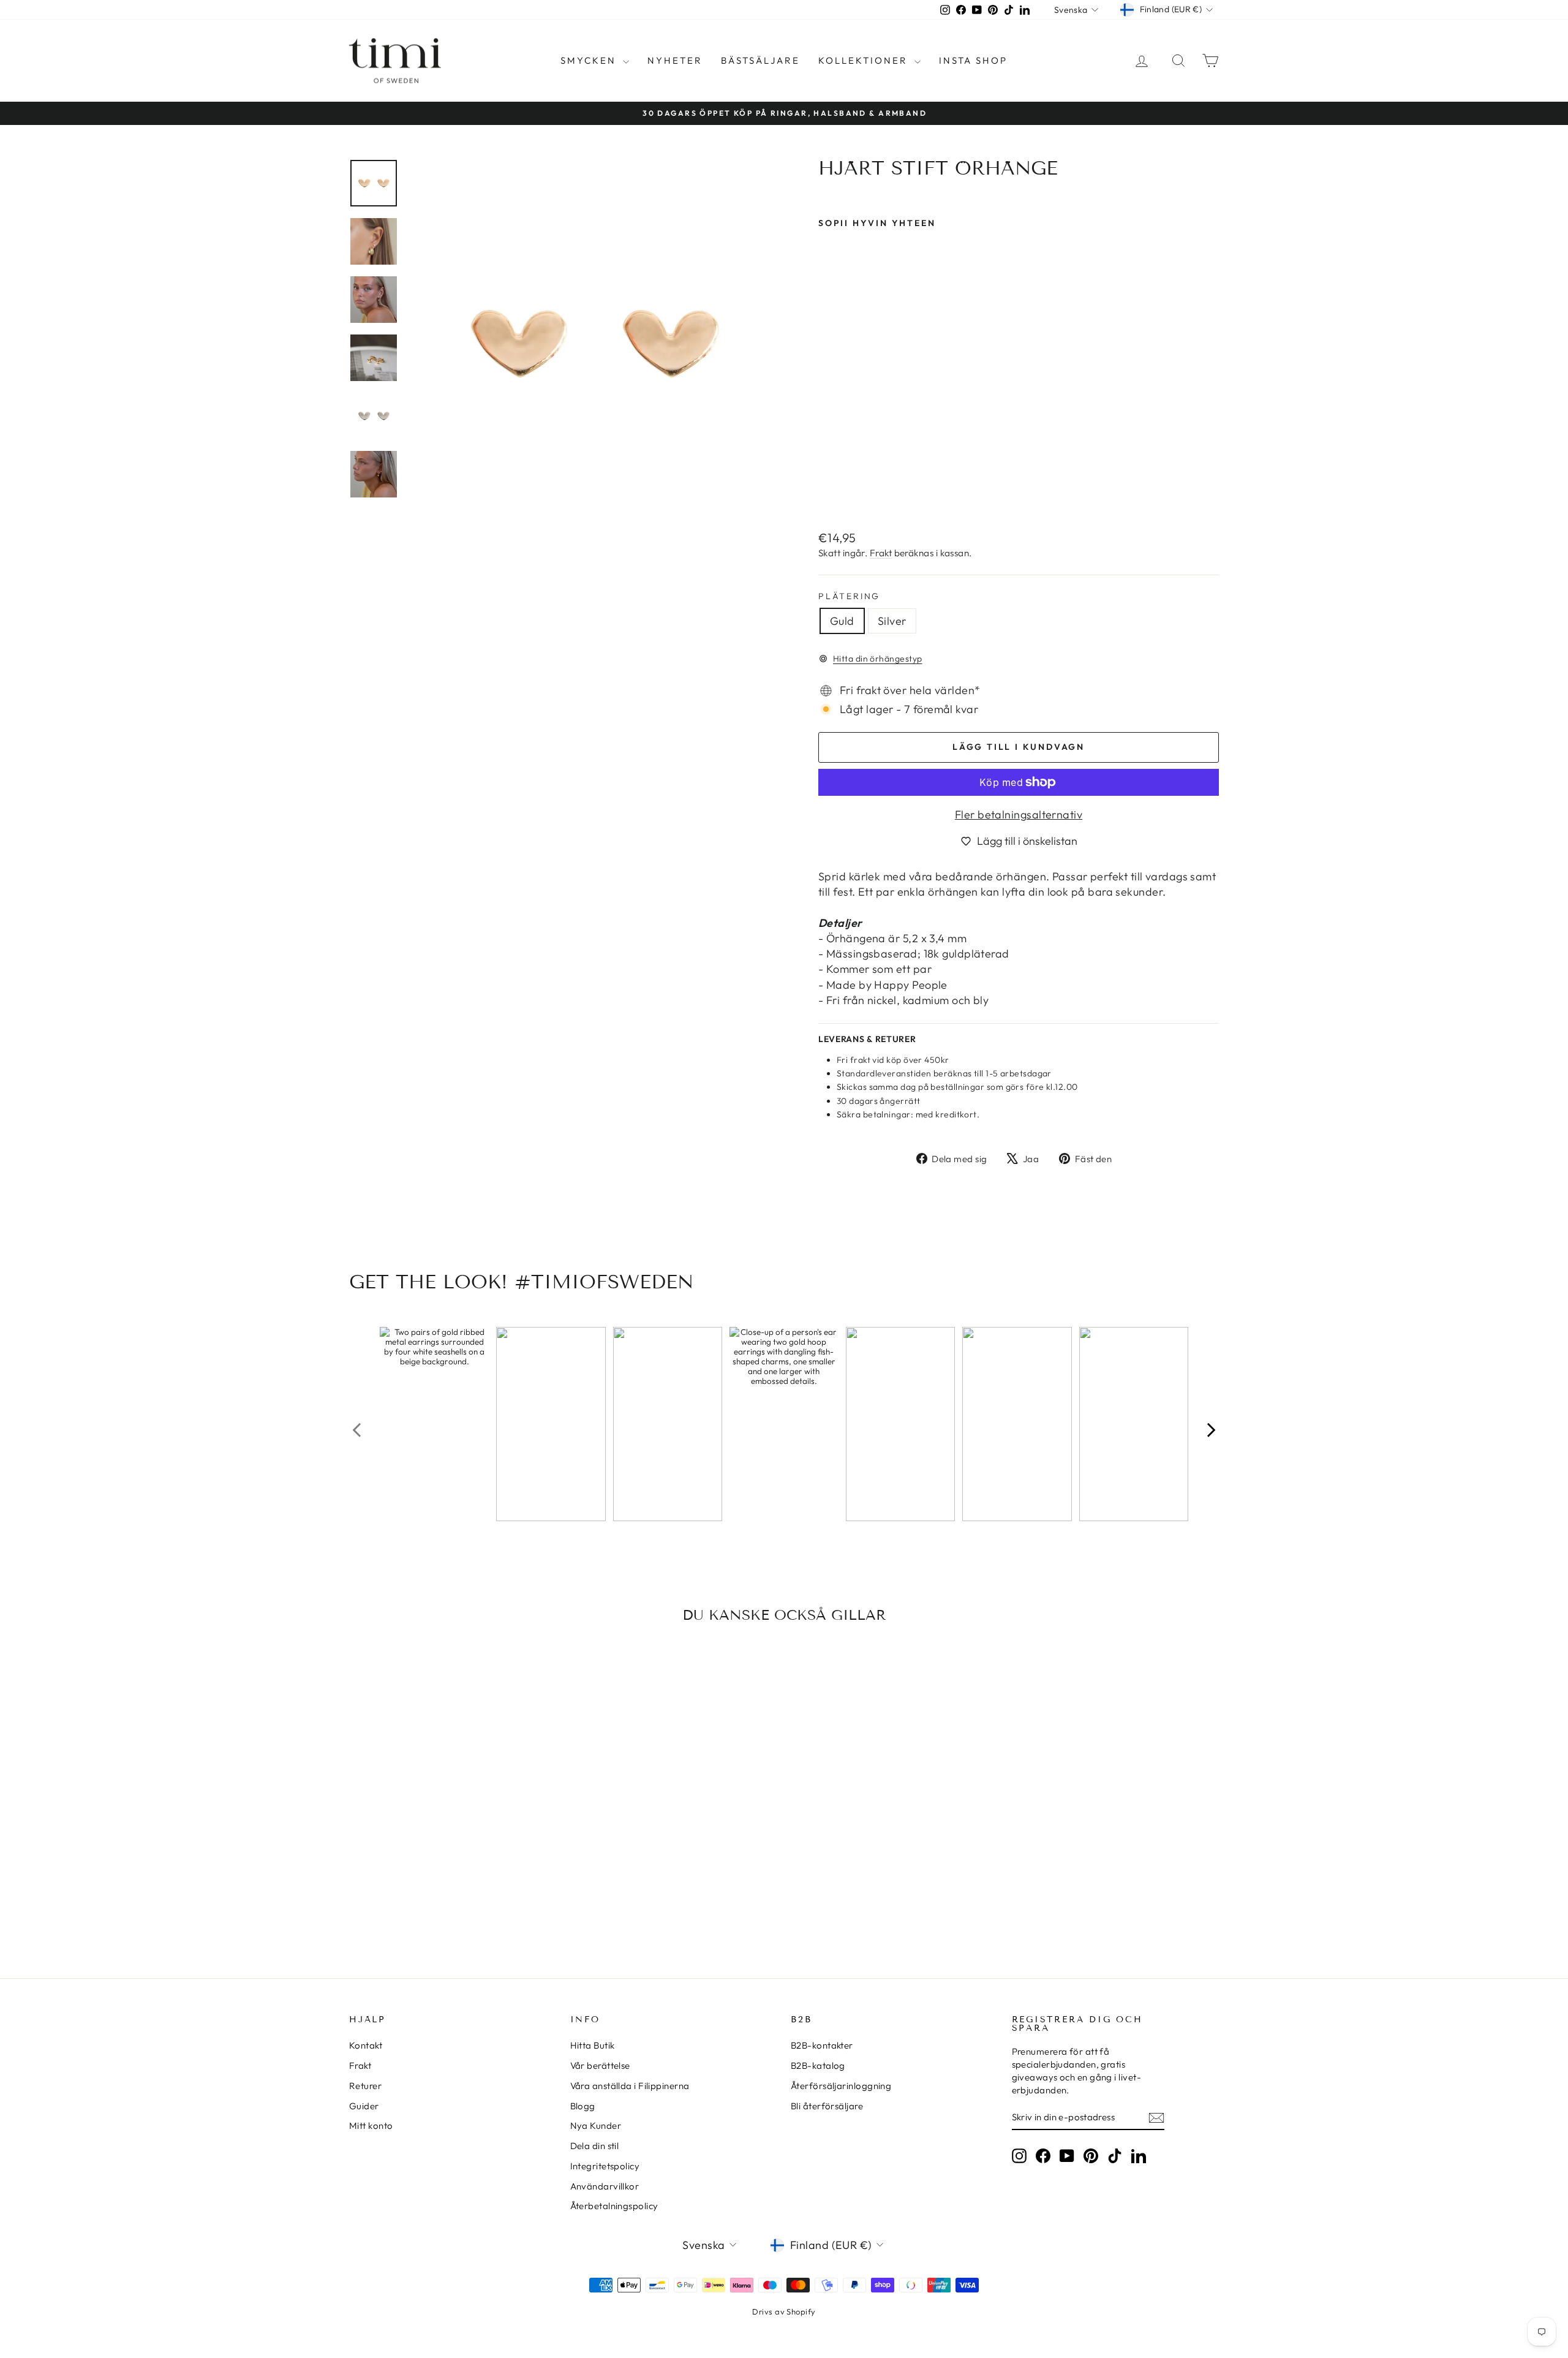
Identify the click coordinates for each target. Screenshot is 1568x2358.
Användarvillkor (605, 2186)
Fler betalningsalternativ (1019, 814)
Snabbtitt (453, 1847)
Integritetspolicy (605, 2166)
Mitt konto (371, 2126)
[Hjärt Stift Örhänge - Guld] (827, 491)
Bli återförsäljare (827, 2106)
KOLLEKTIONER (865, 60)
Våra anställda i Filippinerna (630, 2086)
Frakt (881, 553)
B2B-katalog (818, 2065)
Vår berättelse (600, 2065)
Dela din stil (595, 2146)
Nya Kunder (596, 2126)
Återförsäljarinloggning (841, 2086)
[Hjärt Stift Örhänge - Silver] (843, 491)
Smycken (590, 60)
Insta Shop (973, 60)
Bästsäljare (760, 60)
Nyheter (675, 60)
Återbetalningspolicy (614, 2206)
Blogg (583, 2106)
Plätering (849, 596)
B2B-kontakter (822, 2045)
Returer (365, 2086)
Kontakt (366, 2045)
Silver (892, 621)
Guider (364, 2106)
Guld (842, 621)
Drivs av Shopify (784, 2311)
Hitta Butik (593, 2045)
